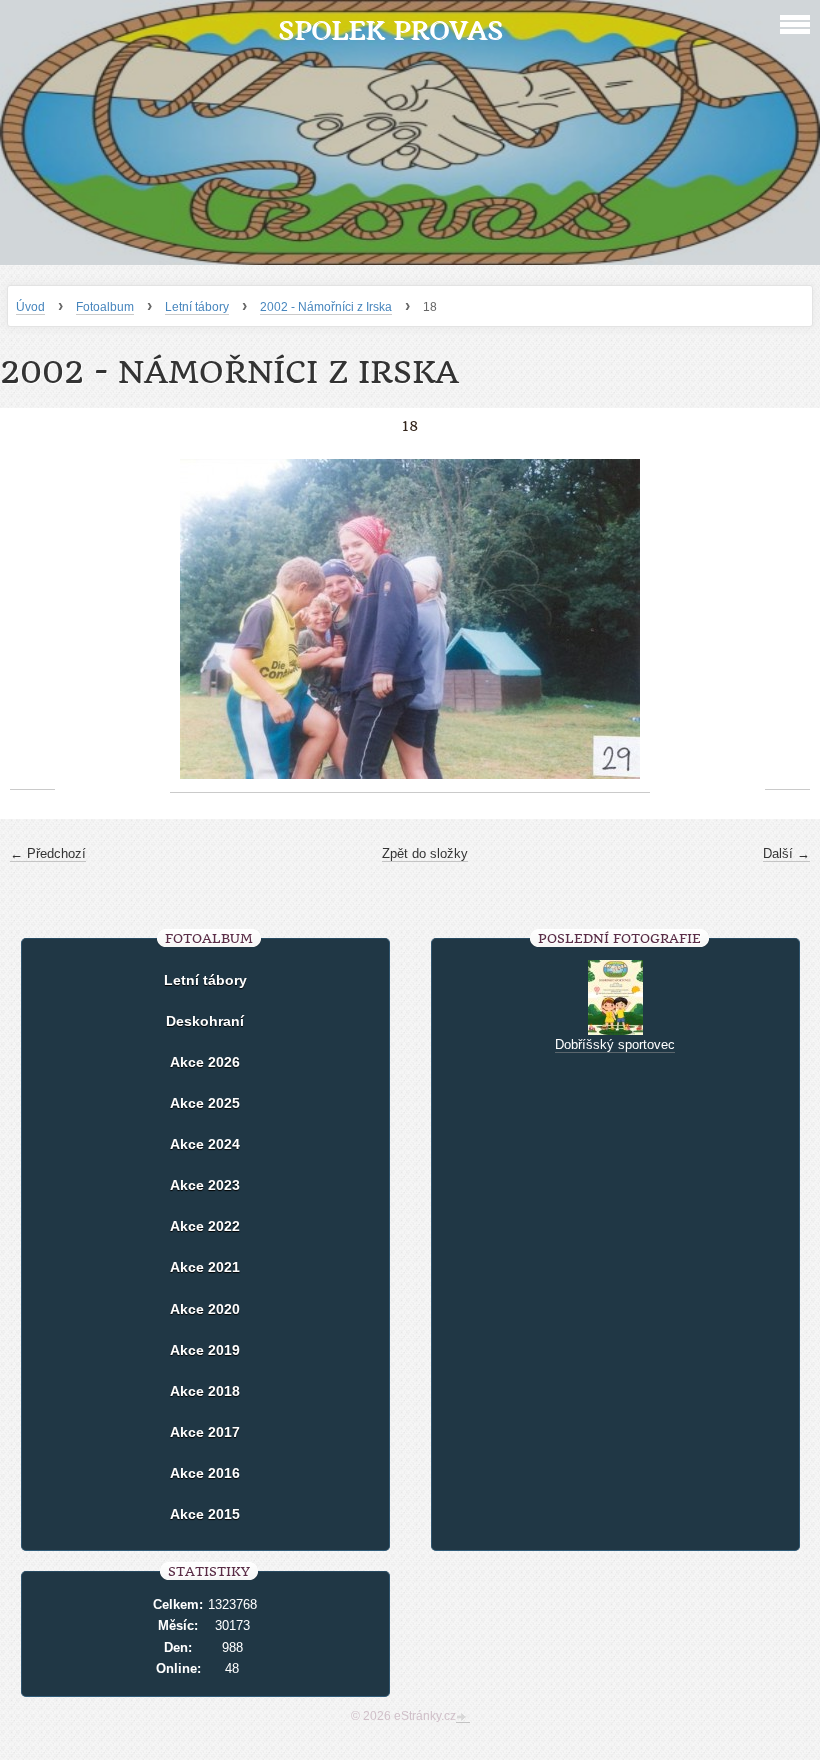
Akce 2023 (205, 1185)
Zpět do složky (425, 853)
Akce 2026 (205, 1062)
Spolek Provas (390, 30)
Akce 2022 (205, 1226)
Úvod (30, 307)
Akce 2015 (205, 1514)
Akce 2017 (205, 1432)
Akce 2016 (205, 1473)
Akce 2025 (205, 1103)
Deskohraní (205, 1021)
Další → (786, 853)
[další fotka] (787, 619)
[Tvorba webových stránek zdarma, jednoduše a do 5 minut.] (463, 1718)
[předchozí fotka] (32, 619)
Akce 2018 (205, 1391)
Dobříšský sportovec (615, 1044)
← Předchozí (48, 853)
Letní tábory (197, 307)
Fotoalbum (105, 307)
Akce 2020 (205, 1309)
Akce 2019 (205, 1350)
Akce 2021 (205, 1267)
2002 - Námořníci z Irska (326, 307)
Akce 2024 (205, 1144)
